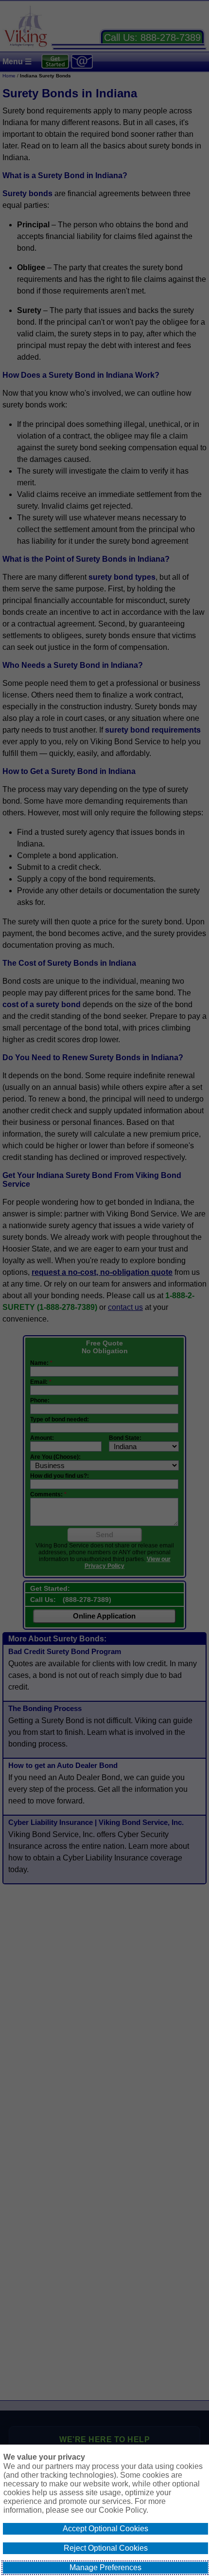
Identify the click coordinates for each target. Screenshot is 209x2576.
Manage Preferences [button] (105, 2567)
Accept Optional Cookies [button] (105, 2529)
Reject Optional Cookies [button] (106, 2548)
